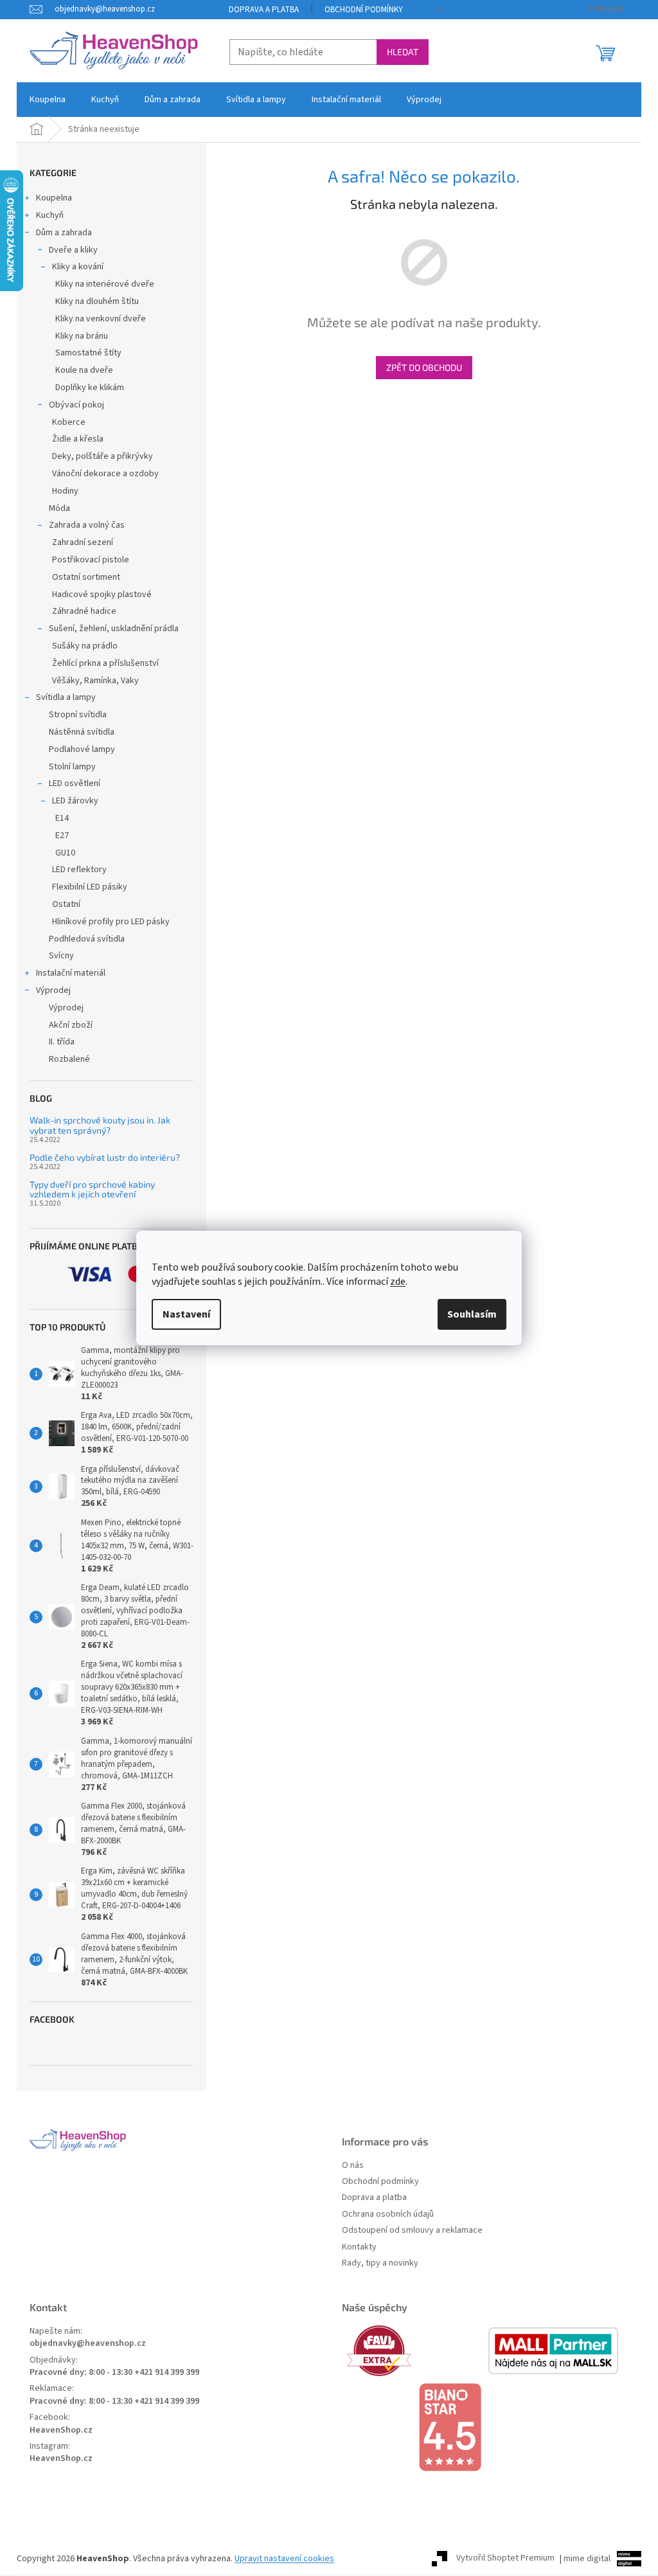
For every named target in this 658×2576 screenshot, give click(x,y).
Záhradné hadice (84, 611)
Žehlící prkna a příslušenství (105, 663)
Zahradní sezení (83, 542)
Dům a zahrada (64, 233)
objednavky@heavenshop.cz (88, 2344)
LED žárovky (75, 801)
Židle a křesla (78, 439)
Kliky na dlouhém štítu (97, 301)
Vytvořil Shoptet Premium (505, 2559)
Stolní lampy (72, 767)
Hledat (403, 52)
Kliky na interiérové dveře (105, 284)
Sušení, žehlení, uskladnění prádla (114, 629)
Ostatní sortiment (86, 577)
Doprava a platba (264, 10)
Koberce (69, 422)
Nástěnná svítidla (82, 732)
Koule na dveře (84, 370)
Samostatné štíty (88, 353)
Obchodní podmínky (364, 10)
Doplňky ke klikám (90, 388)
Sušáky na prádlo (85, 646)
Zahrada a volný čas (87, 525)
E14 (62, 818)
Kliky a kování (78, 267)
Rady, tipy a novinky (380, 2263)
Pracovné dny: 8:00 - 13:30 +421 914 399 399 (114, 2373)
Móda (59, 508)
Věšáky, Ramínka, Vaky (95, 681)
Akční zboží (71, 1025)
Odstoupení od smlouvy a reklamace (412, 2231)
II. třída (62, 1042)
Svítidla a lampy (66, 697)
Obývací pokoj (76, 405)
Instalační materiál (71, 973)
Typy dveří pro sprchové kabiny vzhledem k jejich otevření (92, 1189)
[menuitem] (48, 100)
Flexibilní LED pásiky (90, 887)
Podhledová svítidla (87, 939)
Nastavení (186, 1314)
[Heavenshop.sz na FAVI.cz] (414, 2351)
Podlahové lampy (82, 749)
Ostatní (66, 904)
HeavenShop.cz (61, 2430)
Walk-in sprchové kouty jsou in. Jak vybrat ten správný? (100, 1125)
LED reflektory (79, 870)
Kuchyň (50, 215)
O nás (353, 2166)
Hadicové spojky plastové (102, 595)
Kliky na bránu (82, 336)
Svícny (61, 956)
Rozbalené (69, 1059)
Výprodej (53, 990)
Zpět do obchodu (424, 367)
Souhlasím (472, 1314)
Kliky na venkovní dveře (101, 319)
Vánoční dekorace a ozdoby (105, 474)
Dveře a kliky (73, 250)
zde (398, 1282)
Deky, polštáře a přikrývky (102, 456)
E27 (62, 836)
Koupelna (54, 198)
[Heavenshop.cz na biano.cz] (485, 2428)
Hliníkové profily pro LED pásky (111, 922)
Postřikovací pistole (91, 560)
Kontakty (359, 2247)
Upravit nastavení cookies (284, 2559)
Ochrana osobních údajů (388, 2214)
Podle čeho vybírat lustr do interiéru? (105, 1157)
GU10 (65, 853)
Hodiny (65, 491)
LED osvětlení (75, 783)
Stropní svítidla (78, 715)
